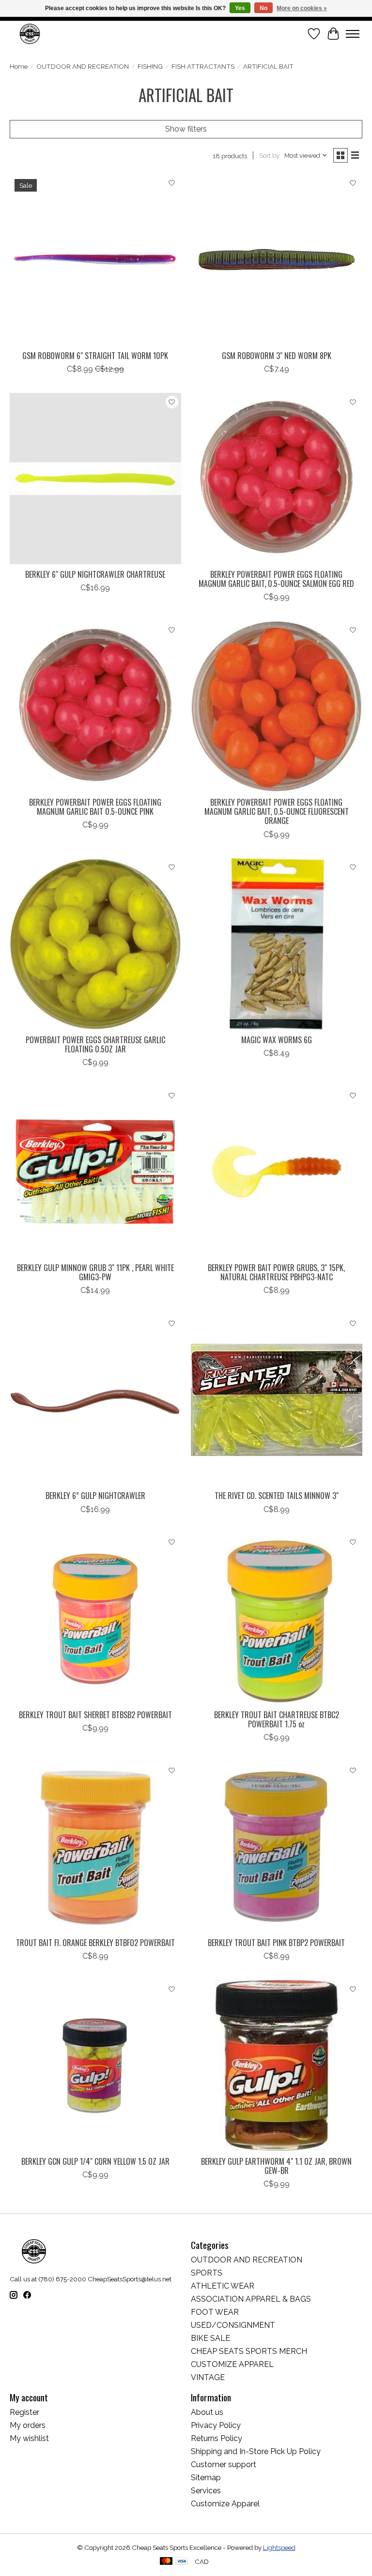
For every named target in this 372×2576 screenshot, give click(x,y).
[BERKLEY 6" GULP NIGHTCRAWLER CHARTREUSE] (95, 479)
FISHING (150, 66)
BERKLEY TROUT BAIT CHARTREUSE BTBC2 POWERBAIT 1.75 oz (277, 1719)
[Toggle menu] (353, 34)
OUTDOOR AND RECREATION (83, 66)
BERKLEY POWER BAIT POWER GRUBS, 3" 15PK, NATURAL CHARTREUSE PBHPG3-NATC (276, 1272)
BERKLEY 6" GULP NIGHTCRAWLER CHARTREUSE (95, 574)
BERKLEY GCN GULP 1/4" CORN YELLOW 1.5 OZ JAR (95, 2161)
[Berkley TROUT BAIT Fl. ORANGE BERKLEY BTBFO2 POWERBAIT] (95, 1847)
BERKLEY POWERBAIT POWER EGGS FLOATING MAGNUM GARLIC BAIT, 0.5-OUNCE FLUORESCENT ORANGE (277, 811)
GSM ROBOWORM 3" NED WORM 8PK (277, 356)
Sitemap (206, 2478)
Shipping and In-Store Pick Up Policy (256, 2451)
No (263, 8)
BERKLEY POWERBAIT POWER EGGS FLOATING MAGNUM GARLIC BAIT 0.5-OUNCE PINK (95, 807)
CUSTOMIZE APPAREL (232, 2364)
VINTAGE (208, 2377)
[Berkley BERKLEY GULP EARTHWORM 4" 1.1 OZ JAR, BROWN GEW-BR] (277, 2066)
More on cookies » (302, 8)
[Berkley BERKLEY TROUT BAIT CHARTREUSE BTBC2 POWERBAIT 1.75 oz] (277, 1619)
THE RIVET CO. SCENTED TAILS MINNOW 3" (277, 1496)
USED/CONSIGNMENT (233, 2325)
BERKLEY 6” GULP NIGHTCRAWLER (95, 1496)
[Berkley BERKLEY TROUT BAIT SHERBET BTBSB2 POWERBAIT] (95, 1619)
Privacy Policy (216, 2425)
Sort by (269, 155)
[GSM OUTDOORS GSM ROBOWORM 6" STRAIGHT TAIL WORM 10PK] (95, 260)
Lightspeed (279, 2547)
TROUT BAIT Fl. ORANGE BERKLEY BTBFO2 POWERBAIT (95, 1943)
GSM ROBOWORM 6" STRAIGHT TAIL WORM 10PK (95, 356)
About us (207, 2412)
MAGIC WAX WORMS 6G (277, 1040)
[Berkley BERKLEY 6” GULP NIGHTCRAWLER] (95, 1400)
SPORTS (207, 2273)
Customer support (224, 2464)
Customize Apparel (225, 2504)
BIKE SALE (210, 2338)
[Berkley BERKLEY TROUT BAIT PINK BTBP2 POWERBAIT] (277, 1847)
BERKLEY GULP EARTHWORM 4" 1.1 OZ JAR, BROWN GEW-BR (276, 2166)
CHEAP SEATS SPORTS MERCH (249, 2351)
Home (19, 66)
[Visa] (182, 2562)
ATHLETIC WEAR (223, 2286)
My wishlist (29, 2438)
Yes (240, 8)
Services (206, 2491)
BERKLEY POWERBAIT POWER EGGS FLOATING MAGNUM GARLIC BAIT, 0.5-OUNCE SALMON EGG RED (276, 579)
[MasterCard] (166, 2562)
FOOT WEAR (215, 2312)
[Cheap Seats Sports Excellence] (30, 34)
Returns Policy (217, 2438)
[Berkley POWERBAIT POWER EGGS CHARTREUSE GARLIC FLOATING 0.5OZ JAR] (95, 944)
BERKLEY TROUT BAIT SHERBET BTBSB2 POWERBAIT (95, 1715)
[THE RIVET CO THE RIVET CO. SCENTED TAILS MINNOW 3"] (277, 1400)
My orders (28, 2425)
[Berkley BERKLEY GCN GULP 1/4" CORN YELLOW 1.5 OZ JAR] (95, 2066)
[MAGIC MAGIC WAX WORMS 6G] (277, 944)
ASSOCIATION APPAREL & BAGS (251, 2299)
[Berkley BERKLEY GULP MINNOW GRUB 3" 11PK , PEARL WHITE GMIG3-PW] (95, 1172)
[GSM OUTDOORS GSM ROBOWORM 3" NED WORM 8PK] (277, 260)
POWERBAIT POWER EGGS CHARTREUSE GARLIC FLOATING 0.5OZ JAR (95, 1044)
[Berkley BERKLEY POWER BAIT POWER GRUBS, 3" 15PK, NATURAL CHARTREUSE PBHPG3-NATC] (277, 1172)
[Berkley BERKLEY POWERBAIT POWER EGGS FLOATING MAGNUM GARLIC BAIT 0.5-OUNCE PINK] (95, 706)
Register (24, 2412)
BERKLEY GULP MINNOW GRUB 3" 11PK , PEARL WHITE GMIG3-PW (95, 1272)
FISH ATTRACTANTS (203, 66)
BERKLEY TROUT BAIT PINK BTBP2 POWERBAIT (276, 1943)
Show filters (186, 129)
